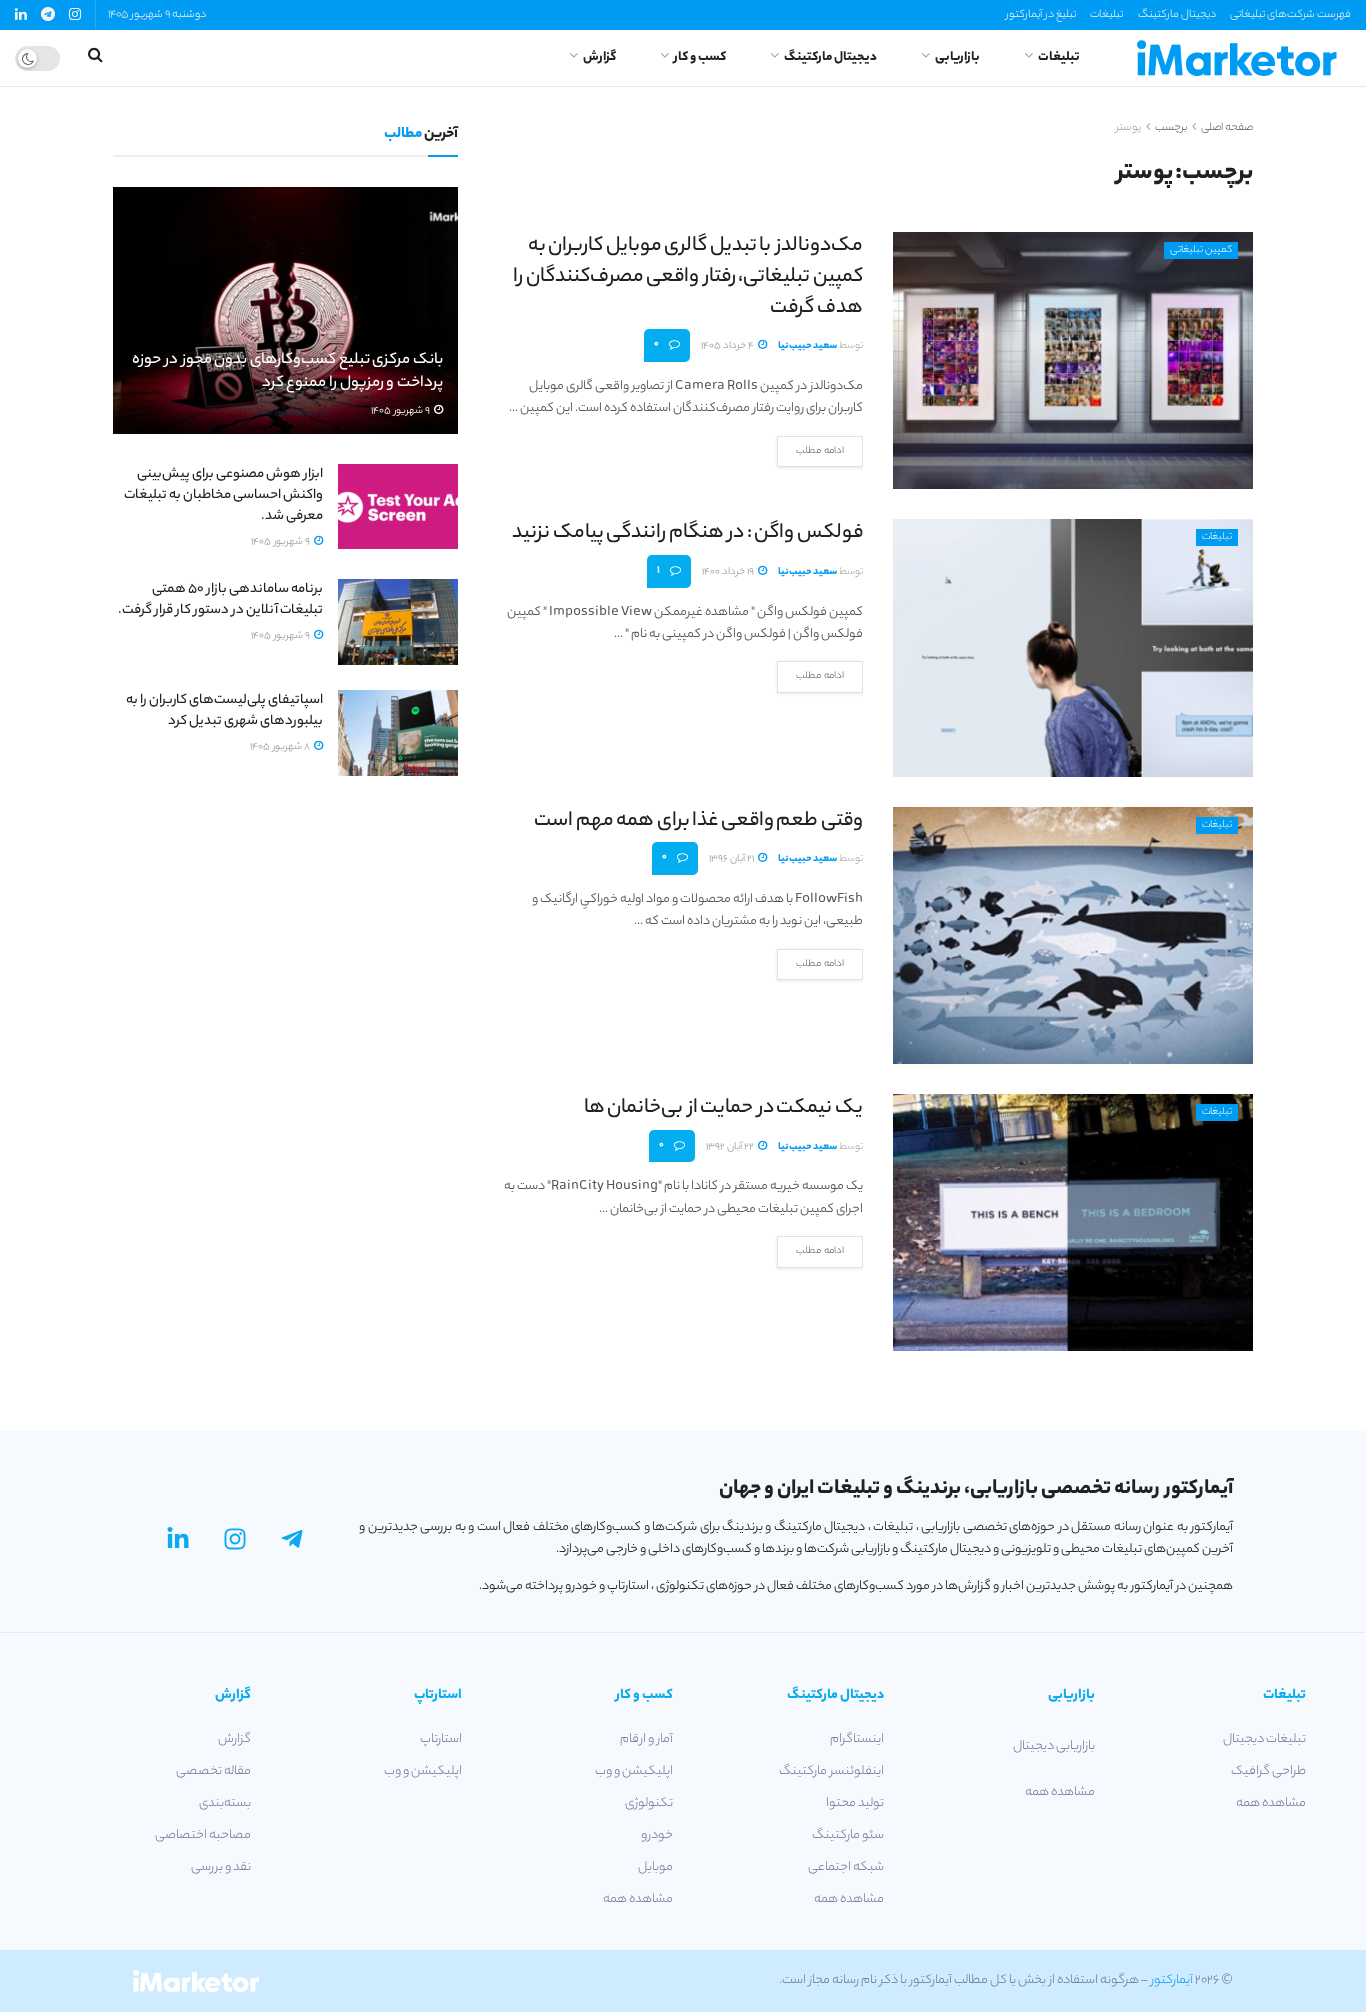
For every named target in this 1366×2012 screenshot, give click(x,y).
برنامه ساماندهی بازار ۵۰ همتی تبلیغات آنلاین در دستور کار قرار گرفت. (220, 600)
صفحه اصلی (1227, 128)
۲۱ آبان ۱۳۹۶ (732, 859)
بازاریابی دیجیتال (1054, 1746)
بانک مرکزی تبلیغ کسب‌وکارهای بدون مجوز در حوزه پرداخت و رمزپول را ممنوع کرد (287, 372)
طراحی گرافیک (1268, 1771)
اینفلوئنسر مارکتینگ (831, 1771)
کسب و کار (700, 57)
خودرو (657, 1835)
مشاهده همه (1271, 1803)
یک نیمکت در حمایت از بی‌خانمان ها (723, 1108)
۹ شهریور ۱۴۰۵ (401, 411)
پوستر (1128, 128)
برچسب (1171, 128)
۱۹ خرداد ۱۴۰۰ (729, 572)
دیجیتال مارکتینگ (1177, 15)
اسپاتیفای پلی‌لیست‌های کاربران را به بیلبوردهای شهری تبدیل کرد (224, 711)
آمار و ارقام (646, 1739)
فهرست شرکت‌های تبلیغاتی (1290, 15)
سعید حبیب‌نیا (807, 346)
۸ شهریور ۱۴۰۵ (281, 747)
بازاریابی (957, 57)
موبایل (655, 1867)
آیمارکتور (1172, 1980)
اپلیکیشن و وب (634, 1771)
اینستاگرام (857, 1739)
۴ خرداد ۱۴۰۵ (728, 346)
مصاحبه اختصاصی (203, 1835)
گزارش (599, 57)
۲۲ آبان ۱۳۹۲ (731, 1147)
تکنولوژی (649, 1803)
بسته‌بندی (225, 1803)
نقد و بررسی (221, 1867)
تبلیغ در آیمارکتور (1041, 15)
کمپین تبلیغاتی (1201, 250)
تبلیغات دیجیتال (1264, 1739)
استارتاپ (441, 1739)
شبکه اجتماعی (846, 1867)
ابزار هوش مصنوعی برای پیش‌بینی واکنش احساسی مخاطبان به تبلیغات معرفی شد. (223, 495)
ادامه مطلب (820, 451)
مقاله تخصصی (213, 1771)
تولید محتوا (855, 1803)
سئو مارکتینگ (848, 1835)
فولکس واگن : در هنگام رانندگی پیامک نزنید (687, 533)
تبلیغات (1106, 15)
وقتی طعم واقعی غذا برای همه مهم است (698, 821)
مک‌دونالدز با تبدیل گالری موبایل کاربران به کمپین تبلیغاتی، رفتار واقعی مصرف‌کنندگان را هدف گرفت (688, 277)
